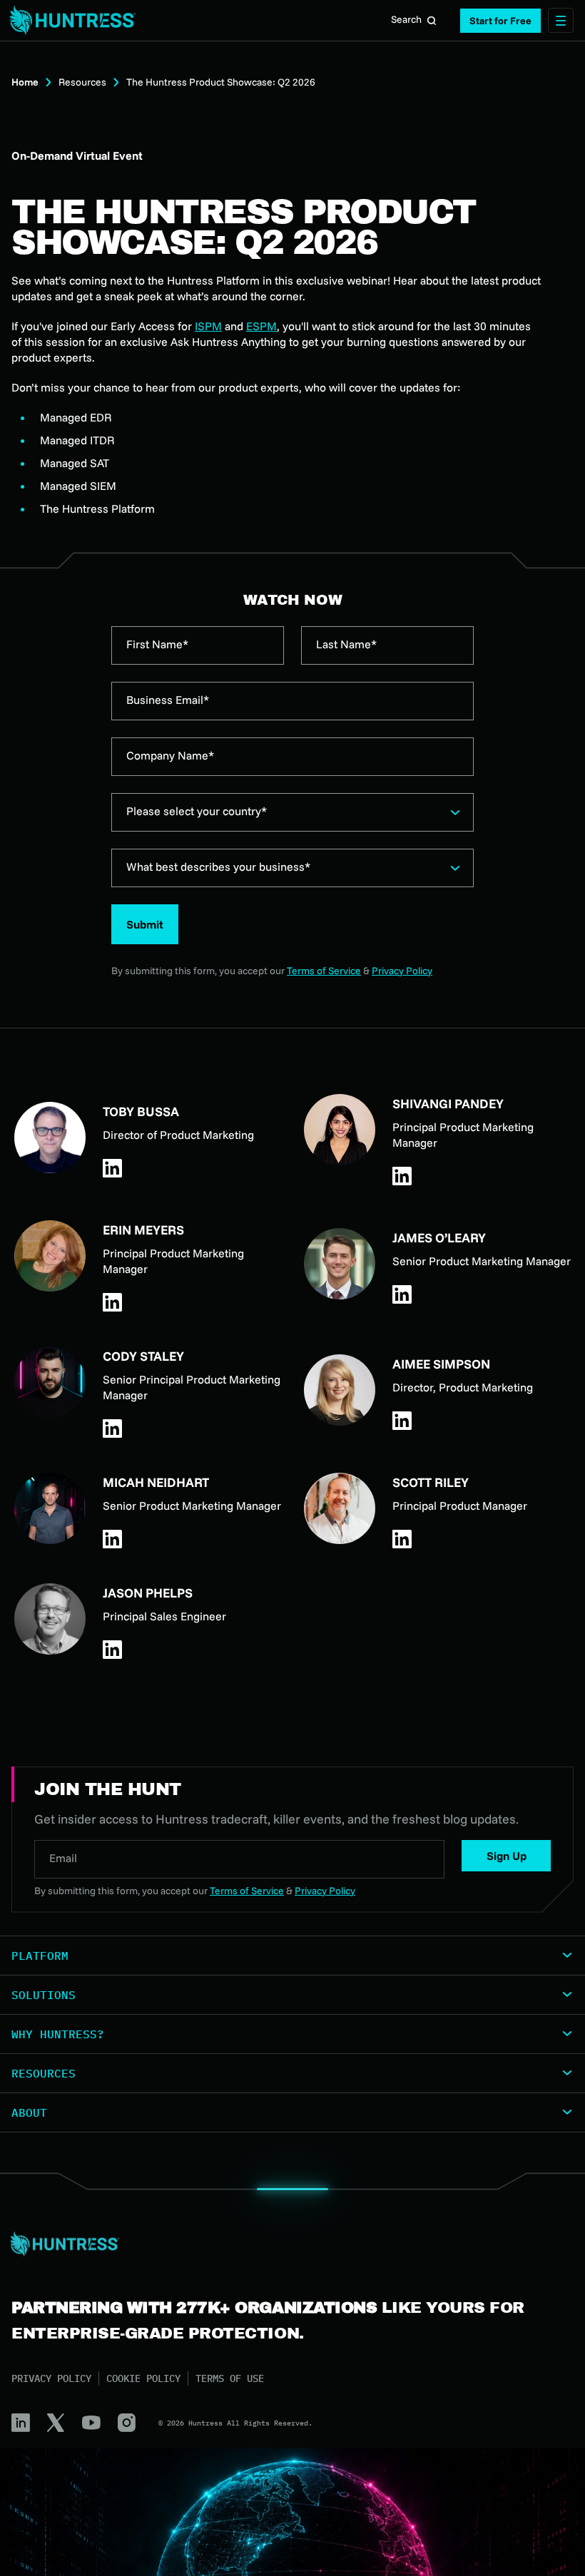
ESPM (261, 326)
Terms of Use (230, 2378)
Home (25, 82)
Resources (82, 82)
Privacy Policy (402, 971)
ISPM (208, 326)
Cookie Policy (143, 2378)
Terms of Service (324, 971)
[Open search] (432, 21)
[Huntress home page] (287, 2244)
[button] (500, 21)
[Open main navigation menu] (561, 20)
